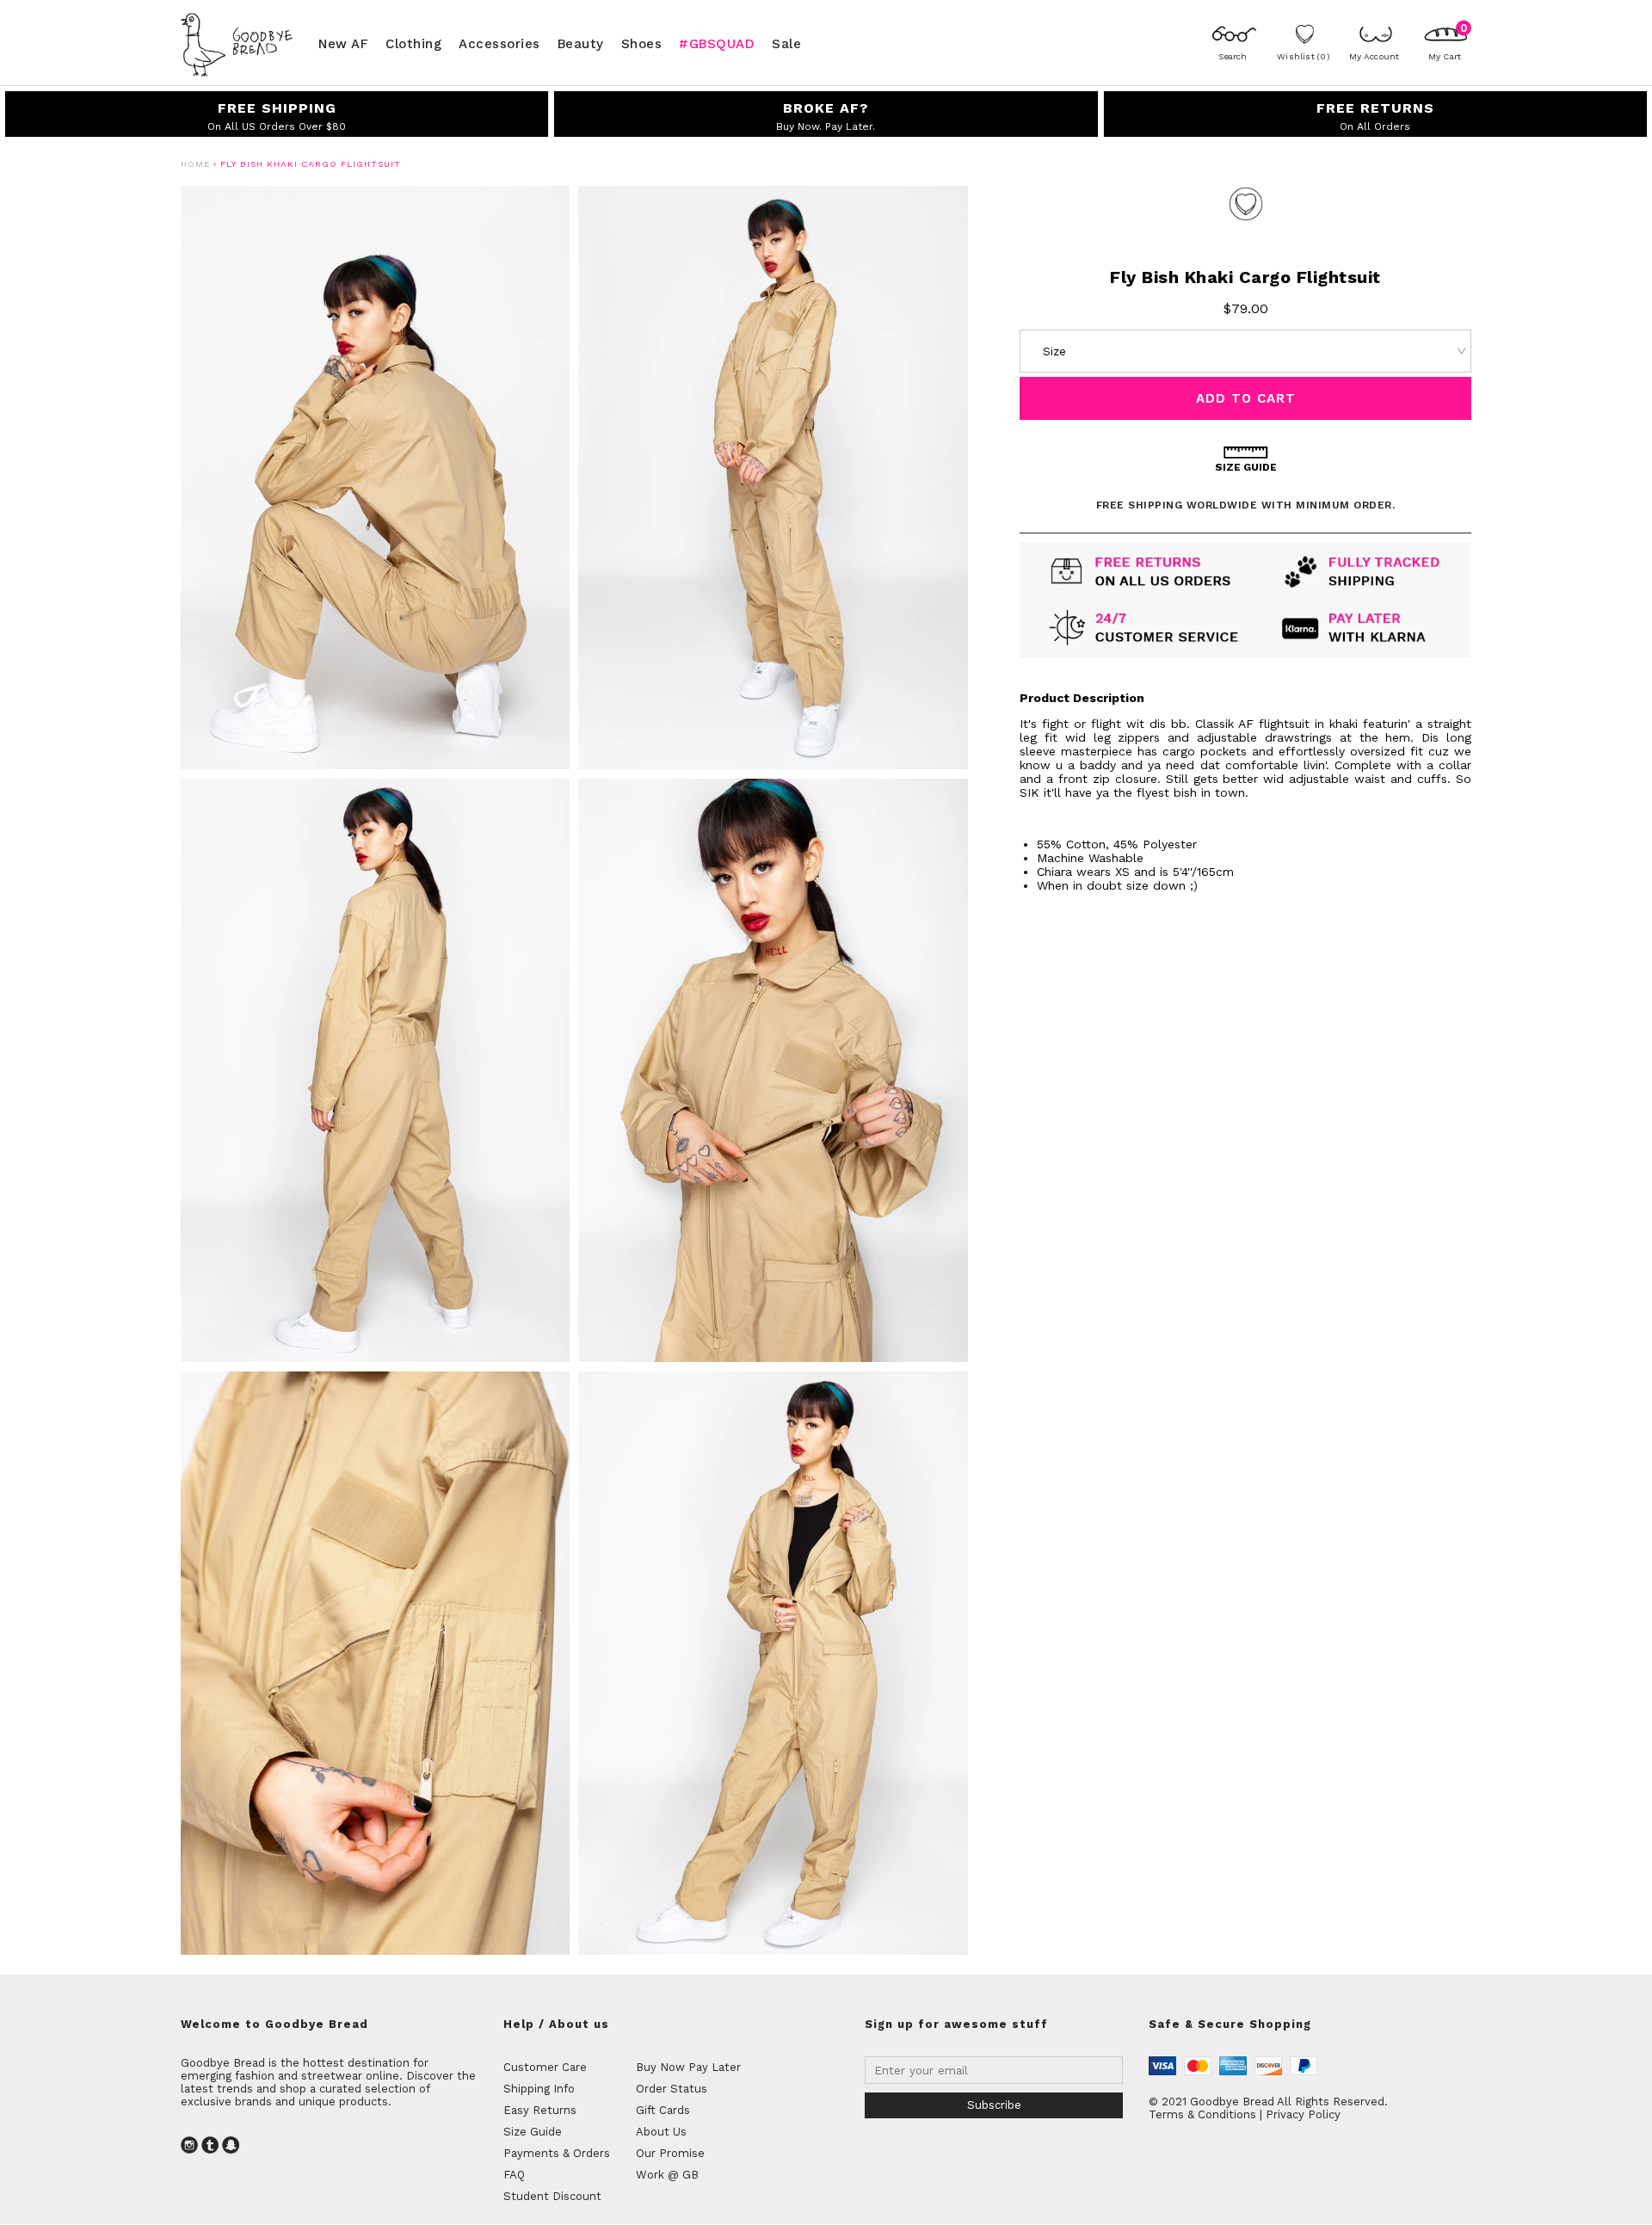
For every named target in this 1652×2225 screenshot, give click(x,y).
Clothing (413, 43)
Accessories (499, 43)
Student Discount (552, 2196)
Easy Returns (540, 2110)
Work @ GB (667, 2175)
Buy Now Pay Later (688, 2067)
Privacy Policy (1303, 2114)
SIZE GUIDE (1246, 467)
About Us (661, 2132)
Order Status (672, 2089)
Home (195, 164)
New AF (343, 43)
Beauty (581, 43)
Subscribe (994, 2105)
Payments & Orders (557, 2153)
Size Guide (533, 2132)
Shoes (642, 43)
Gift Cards (663, 2110)
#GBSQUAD (717, 43)
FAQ (514, 2175)
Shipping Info (539, 2089)
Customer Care (545, 2067)
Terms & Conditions (1202, 2114)
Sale (786, 43)
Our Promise (670, 2153)
